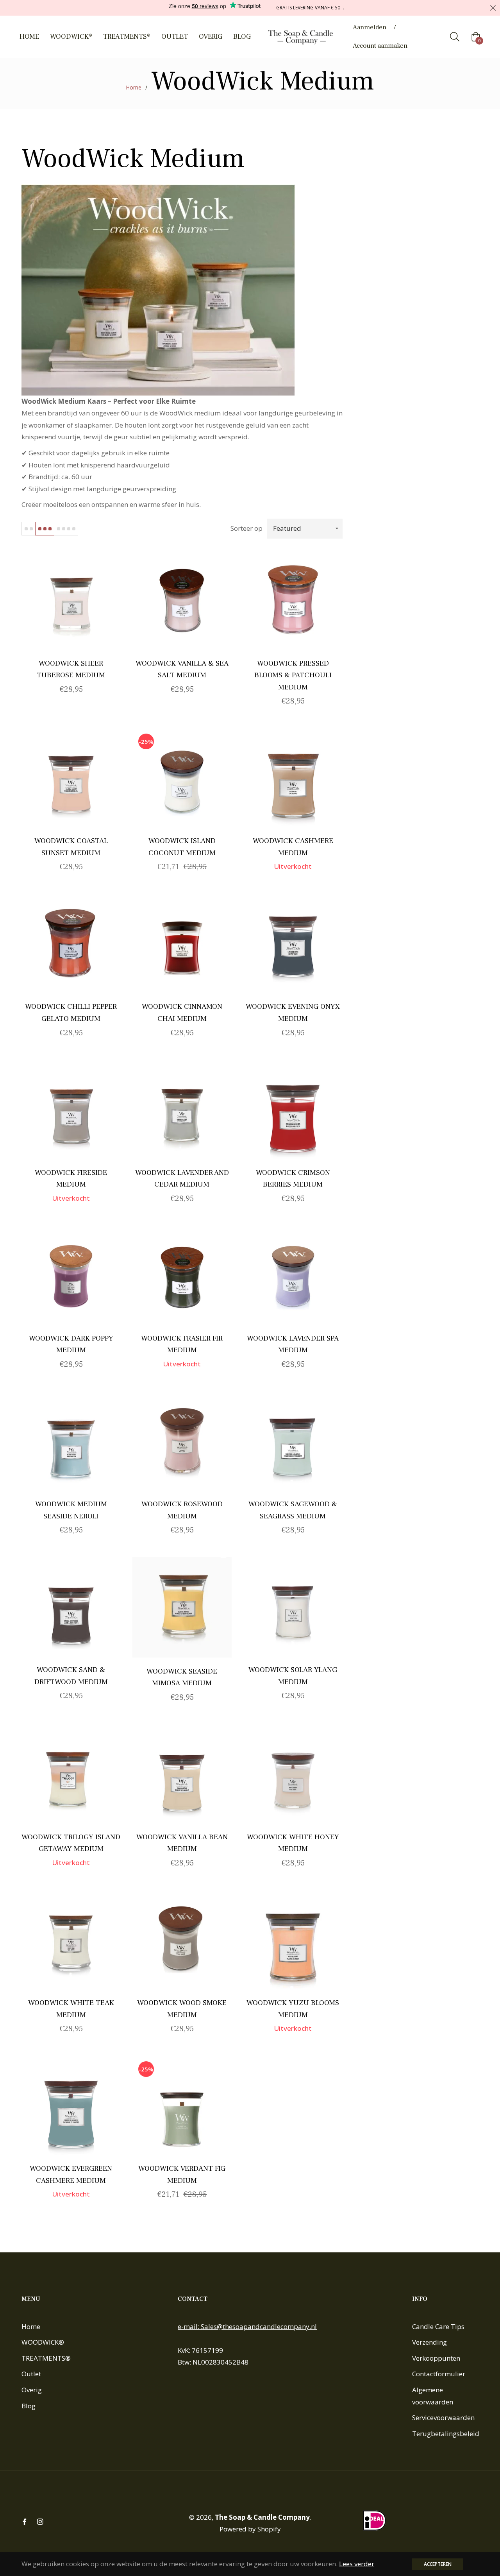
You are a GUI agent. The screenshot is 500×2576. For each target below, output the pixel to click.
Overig (32, 2390)
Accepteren (438, 2564)
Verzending (429, 2342)
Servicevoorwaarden (443, 2418)
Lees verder (357, 2564)
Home (134, 87)
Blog (29, 2406)
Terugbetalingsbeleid (446, 2434)
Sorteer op (246, 528)
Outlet (31, 2374)
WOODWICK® (43, 2342)
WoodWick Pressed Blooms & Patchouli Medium (293, 675)
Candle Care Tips (438, 2326)
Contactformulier (439, 2374)
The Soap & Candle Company (262, 2517)
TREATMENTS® (46, 2358)
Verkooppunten (436, 2358)
